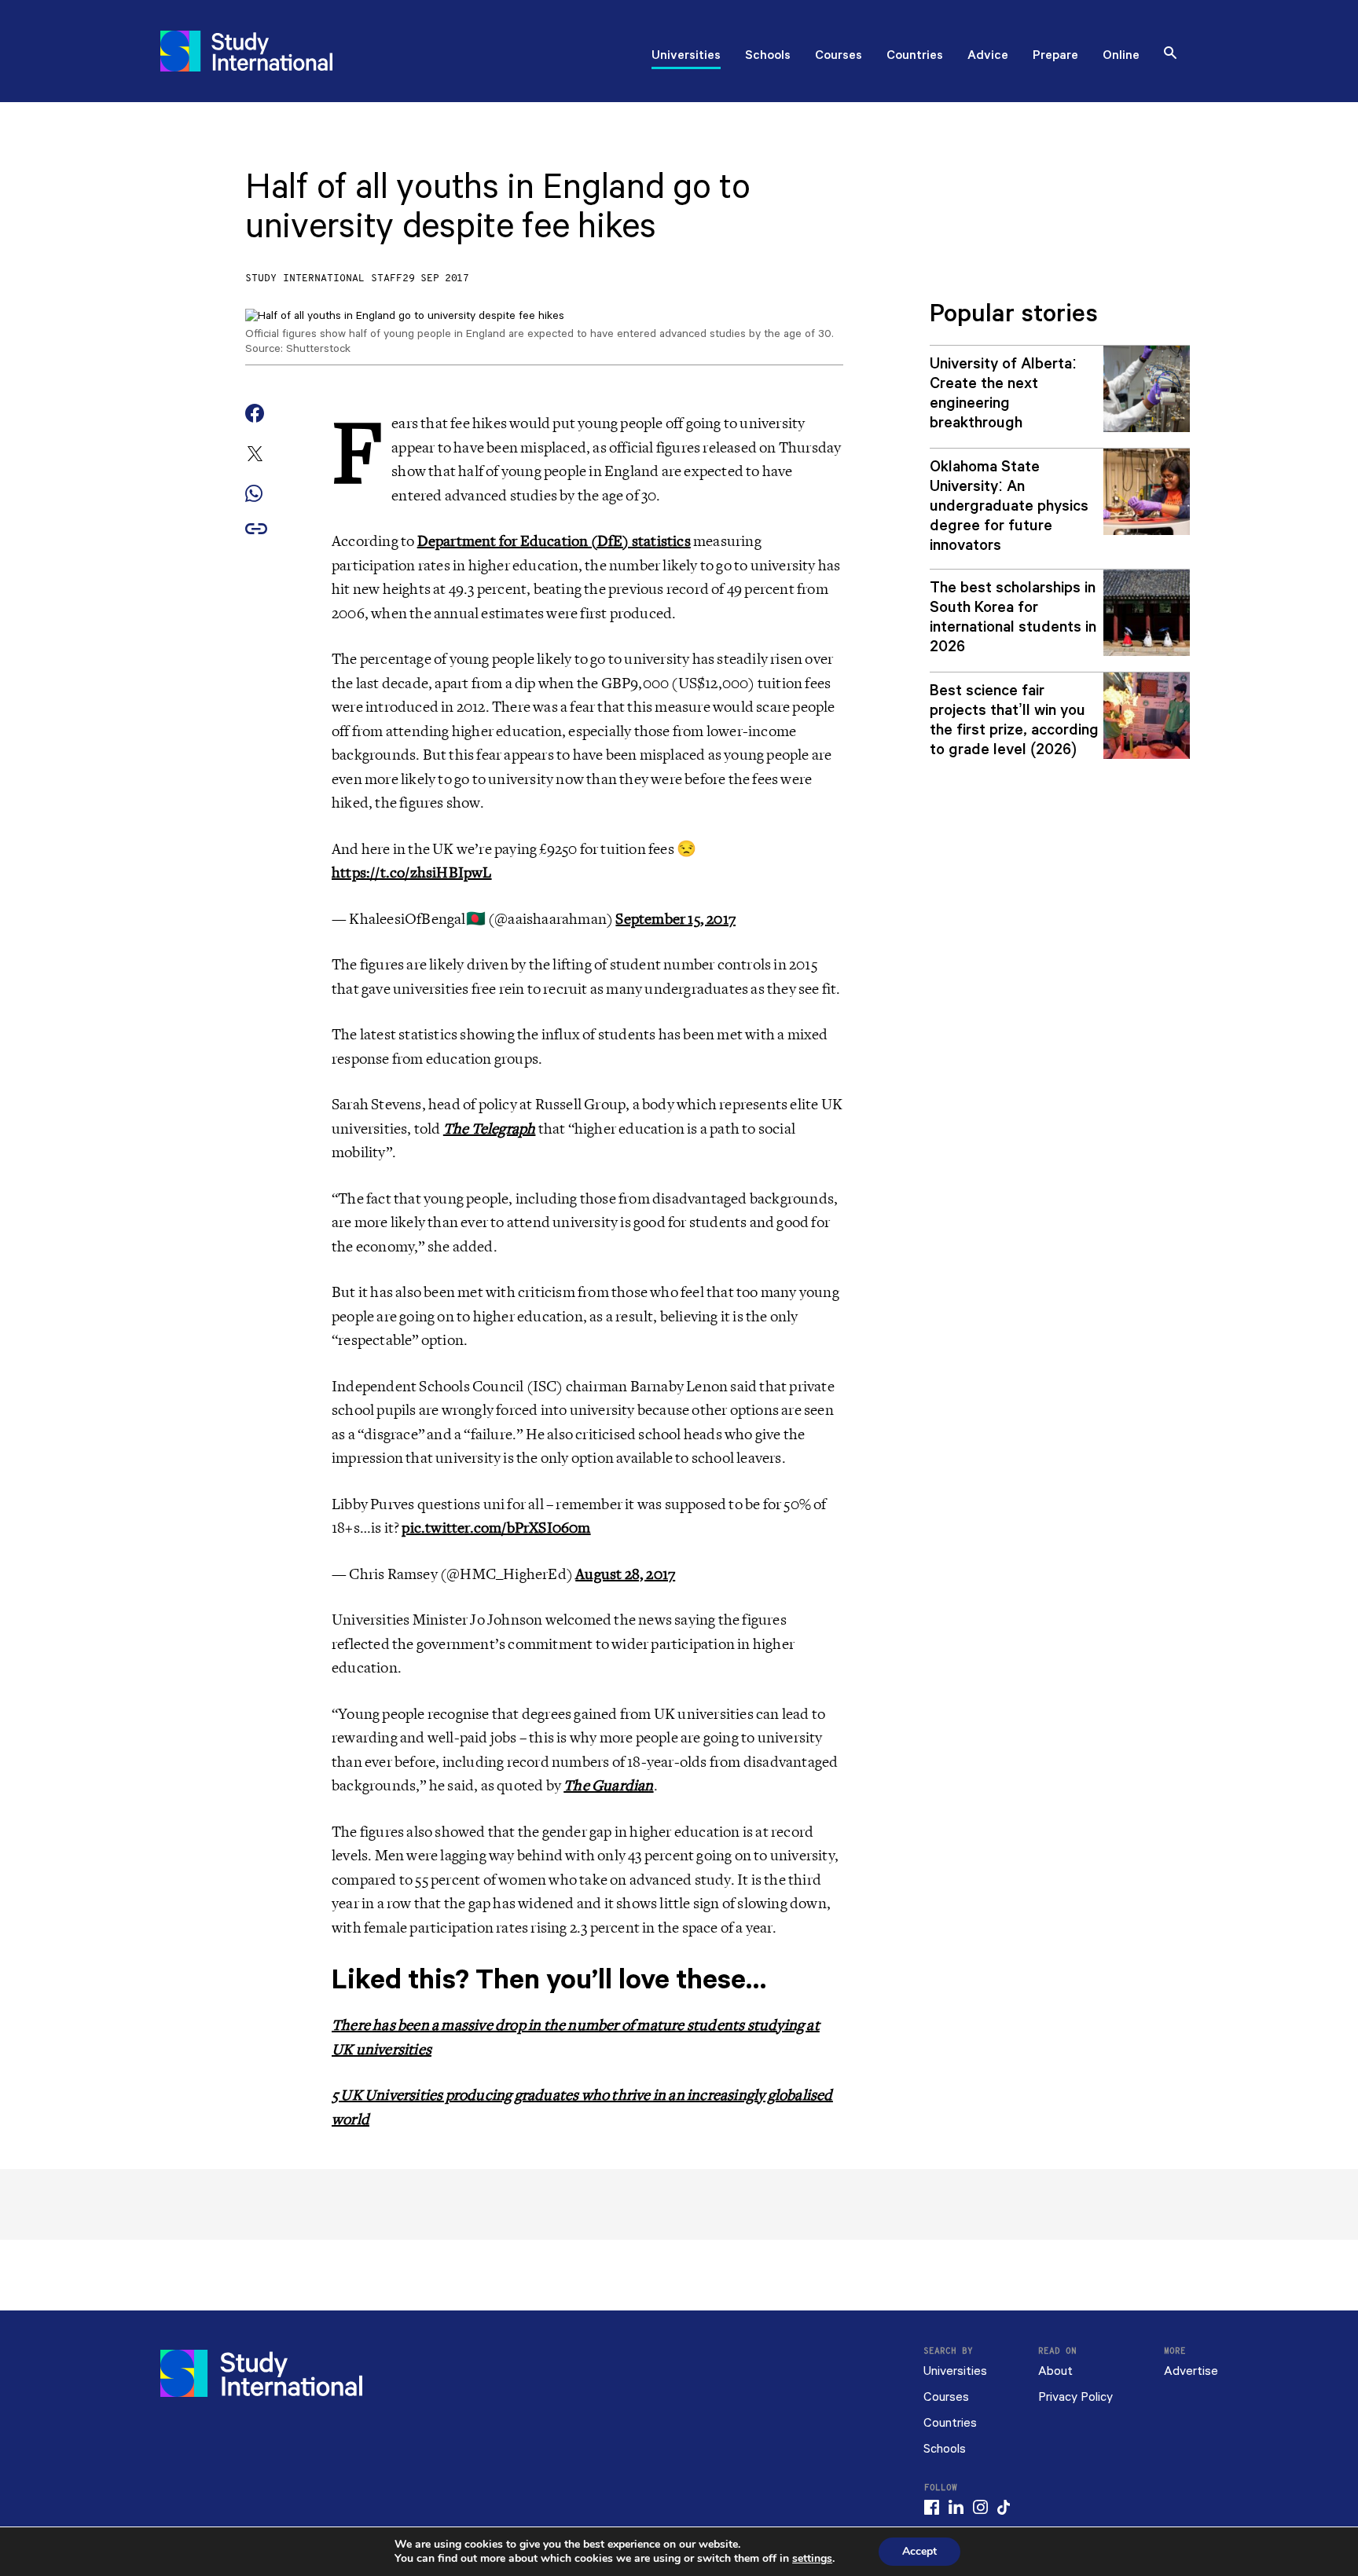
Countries (915, 57)
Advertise (1191, 2371)
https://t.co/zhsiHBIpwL (412, 873)
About (1055, 2371)
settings (812, 2559)
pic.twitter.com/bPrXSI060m (496, 1528)
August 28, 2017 (625, 1574)
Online (1121, 57)
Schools (768, 57)
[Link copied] (256, 530)
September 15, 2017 (675, 919)
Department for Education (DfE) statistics (554, 541)
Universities (686, 57)
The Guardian (608, 1786)
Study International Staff (324, 278)
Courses (839, 57)
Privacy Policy (1075, 2397)
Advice (988, 57)
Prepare (1055, 57)
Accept (919, 2551)
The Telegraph (490, 1129)
